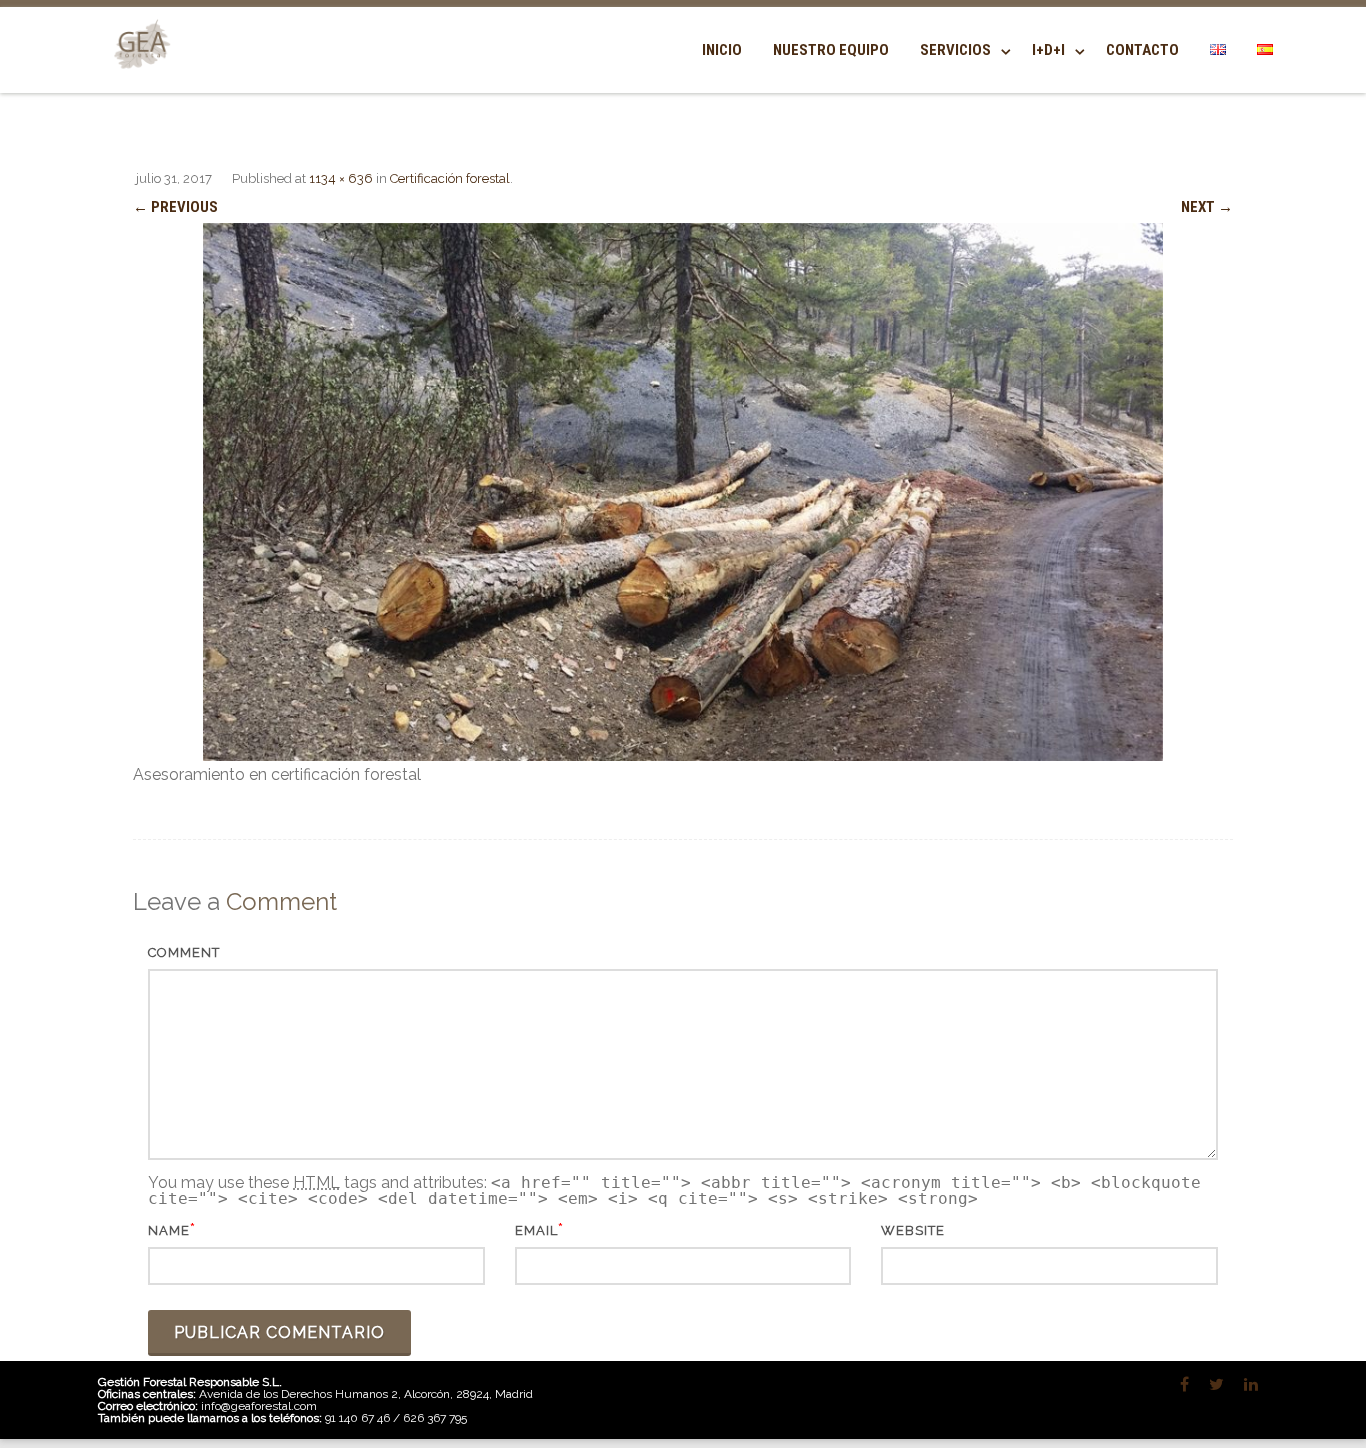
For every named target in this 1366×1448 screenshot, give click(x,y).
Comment (184, 952)
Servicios (955, 50)
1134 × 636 (341, 178)
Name (169, 1230)
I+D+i (1048, 50)
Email (536, 1230)
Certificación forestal (450, 178)
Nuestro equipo (831, 50)
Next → (1207, 207)
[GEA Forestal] (138, 81)
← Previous (175, 207)
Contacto (1142, 50)
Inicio (722, 50)
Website (913, 1230)
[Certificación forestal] (683, 492)
